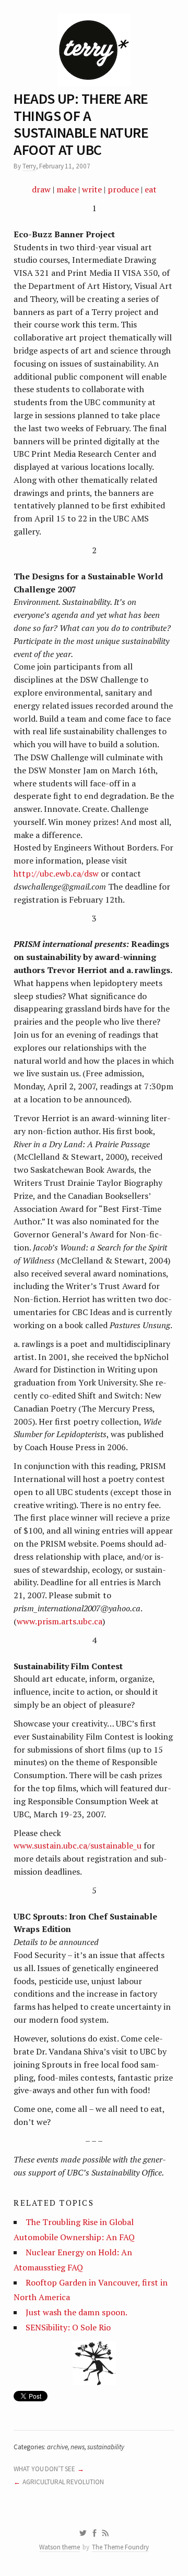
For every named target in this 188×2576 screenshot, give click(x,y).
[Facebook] (95, 2533)
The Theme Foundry (120, 2547)
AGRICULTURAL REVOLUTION (63, 2482)
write (92, 189)
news (78, 2447)
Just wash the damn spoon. (77, 2312)
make (66, 189)
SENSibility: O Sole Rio (68, 2327)
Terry (29, 166)
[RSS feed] (105, 2533)
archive (57, 2447)
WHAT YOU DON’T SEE (44, 2469)
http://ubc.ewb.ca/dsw (56, 873)
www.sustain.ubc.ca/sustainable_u (78, 1845)
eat (151, 189)
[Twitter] (83, 2533)
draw (41, 189)
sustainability (106, 2447)
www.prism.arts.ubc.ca (60, 1621)
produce (123, 189)
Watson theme (60, 2547)
